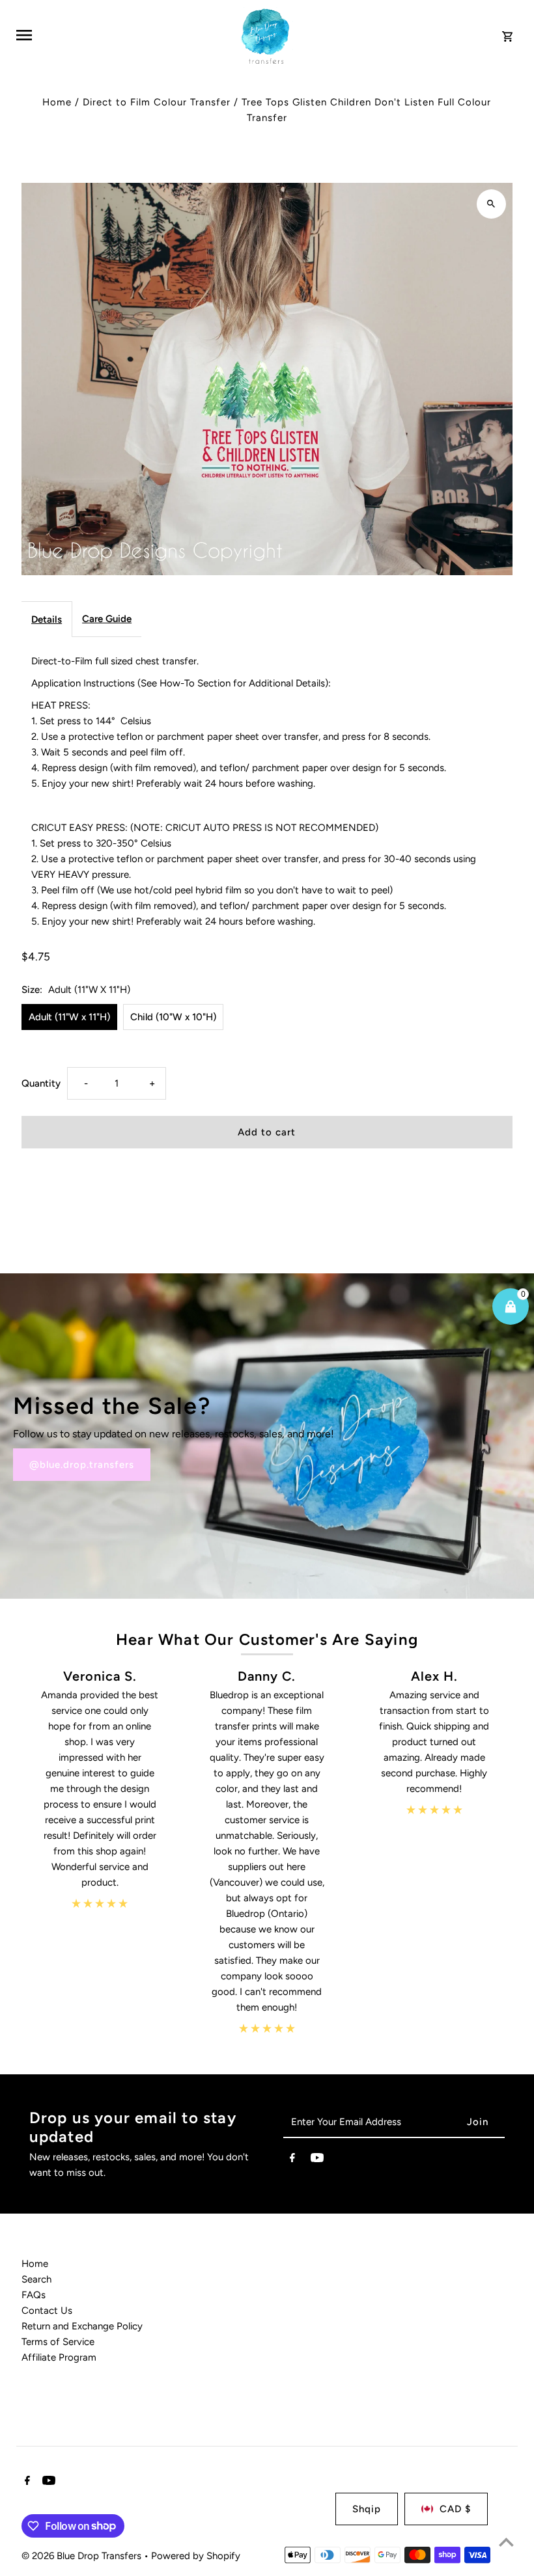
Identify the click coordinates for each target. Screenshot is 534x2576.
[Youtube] (317, 2160)
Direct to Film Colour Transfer (157, 102)
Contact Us (47, 2311)
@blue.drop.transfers (82, 1465)
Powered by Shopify (196, 2556)
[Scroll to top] (506, 2542)
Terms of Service (58, 2342)
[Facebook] (292, 2160)
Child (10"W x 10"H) (173, 1017)
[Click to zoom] (491, 204)
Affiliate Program (59, 2357)
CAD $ (455, 2509)
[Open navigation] (121, 35)
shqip (367, 2509)
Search (36, 2279)
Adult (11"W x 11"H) (69, 1017)
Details (47, 619)
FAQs (34, 2295)
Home (57, 102)
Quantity (41, 1083)
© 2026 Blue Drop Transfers (83, 2556)
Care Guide (107, 619)
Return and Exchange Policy (82, 2326)
